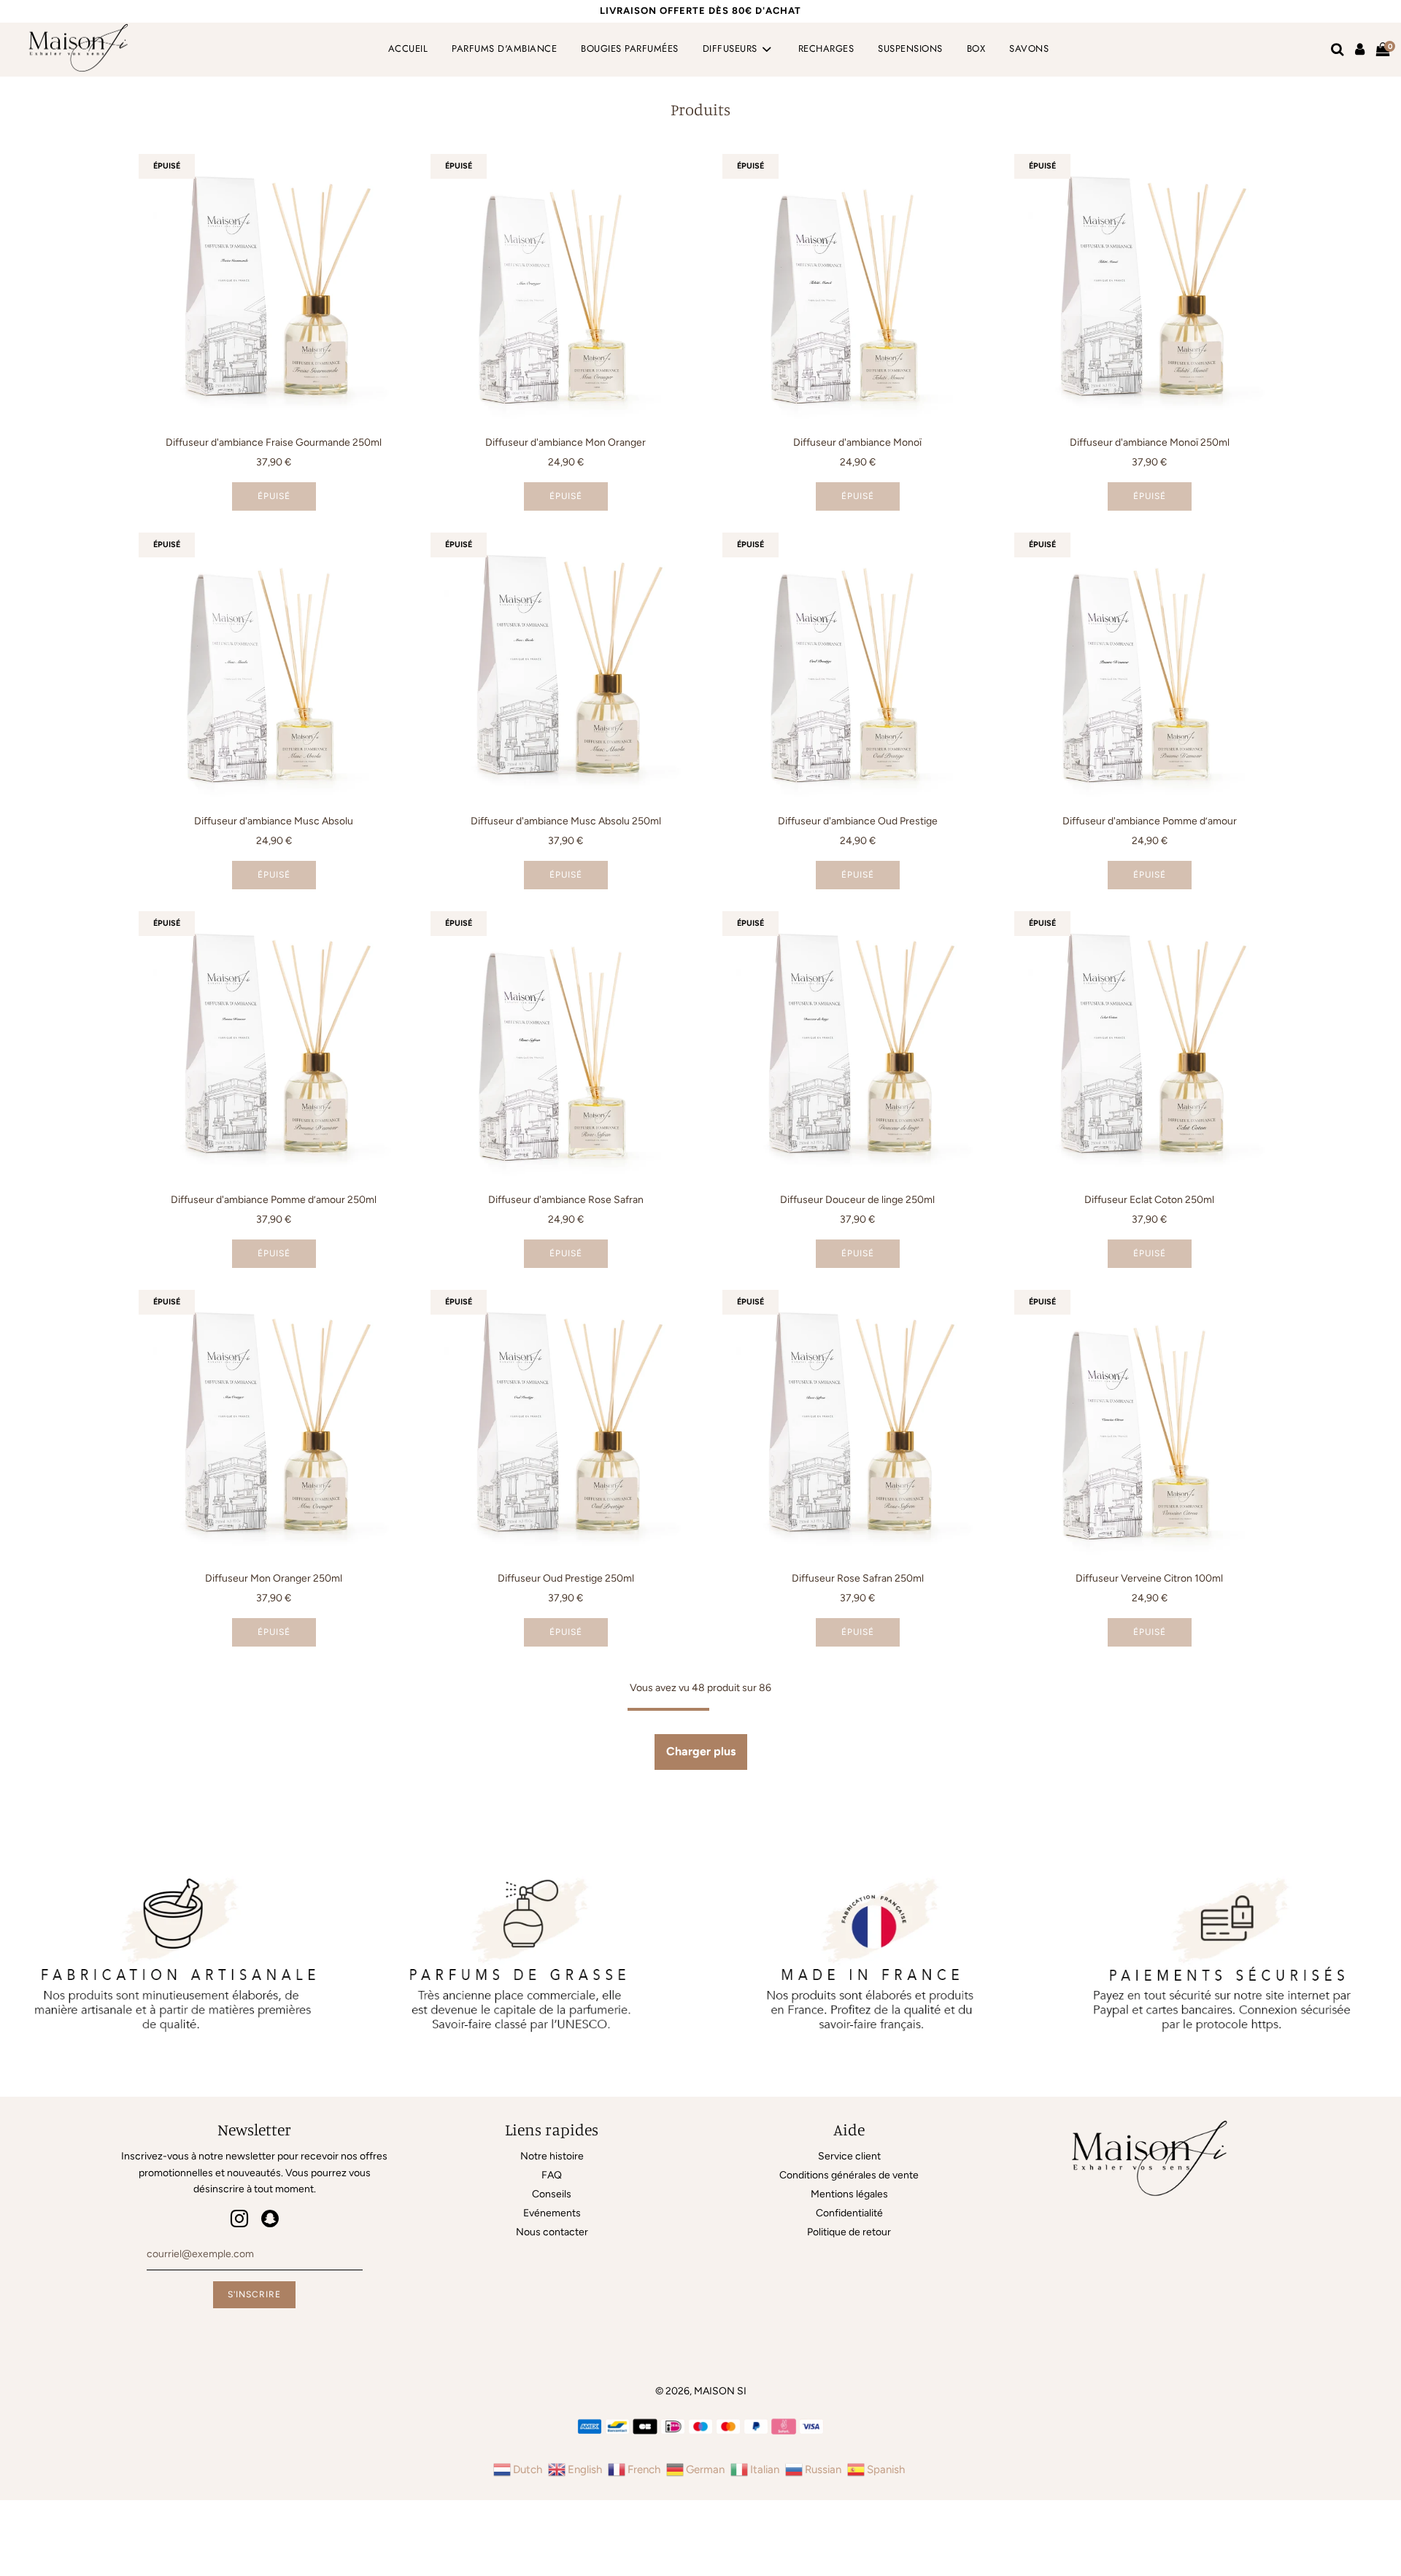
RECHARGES (826, 49)
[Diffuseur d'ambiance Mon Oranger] (566, 289)
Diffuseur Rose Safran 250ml (858, 1578)
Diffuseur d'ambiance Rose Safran (566, 1200)
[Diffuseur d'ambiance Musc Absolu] (274, 668)
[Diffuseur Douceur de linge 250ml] (857, 1046)
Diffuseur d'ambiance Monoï (857, 442)
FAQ (552, 2175)
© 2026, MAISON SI (701, 2391)
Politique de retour (849, 2232)
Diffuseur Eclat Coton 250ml (1149, 1200)
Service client (849, 2156)
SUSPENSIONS (910, 49)
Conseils (552, 2194)
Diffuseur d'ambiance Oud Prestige (858, 821)
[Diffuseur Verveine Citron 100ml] (1149, 1425)
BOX (976, 49)
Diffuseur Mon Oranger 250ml (274, 1578)
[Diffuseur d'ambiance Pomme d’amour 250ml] (274, 1046)
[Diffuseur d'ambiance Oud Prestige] (857, 668)
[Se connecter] (1360, 50)
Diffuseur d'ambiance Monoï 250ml (1150, 442)
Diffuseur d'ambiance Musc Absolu (274, 821)
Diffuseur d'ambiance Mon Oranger (566, 442)
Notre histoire (552, 2156)
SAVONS (1029, 49)
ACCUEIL (408, 49)
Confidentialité (849, 2213)
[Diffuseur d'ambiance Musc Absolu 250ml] (566, 668)
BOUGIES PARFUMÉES (630, 49)
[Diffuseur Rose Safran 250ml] (857, 1425)
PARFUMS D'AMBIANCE (504, 49)
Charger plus (701, 1751)
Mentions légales (849, 2194)
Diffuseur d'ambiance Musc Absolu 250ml (566, 821)
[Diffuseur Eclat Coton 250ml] (1149, 1046)
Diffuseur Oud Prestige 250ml (566, 1578)
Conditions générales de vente (849, 2175)
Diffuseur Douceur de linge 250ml (857, 1200)
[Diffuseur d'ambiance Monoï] (857, 289)
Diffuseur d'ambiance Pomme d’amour (1150, 821)
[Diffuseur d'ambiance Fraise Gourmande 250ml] (274, 289)
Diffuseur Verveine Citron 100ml (1149, 1578)
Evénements (552, 2213)
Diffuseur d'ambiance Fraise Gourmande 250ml (274, 442)
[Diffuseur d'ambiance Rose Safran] (566, 1046)
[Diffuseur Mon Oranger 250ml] (274, 1425)
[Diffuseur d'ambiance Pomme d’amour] (1149, 668)
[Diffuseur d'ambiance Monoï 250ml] (1149, 289)
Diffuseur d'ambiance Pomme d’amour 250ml (274, 1200)
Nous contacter (552, 2232)
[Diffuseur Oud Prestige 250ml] (566, 1425)
